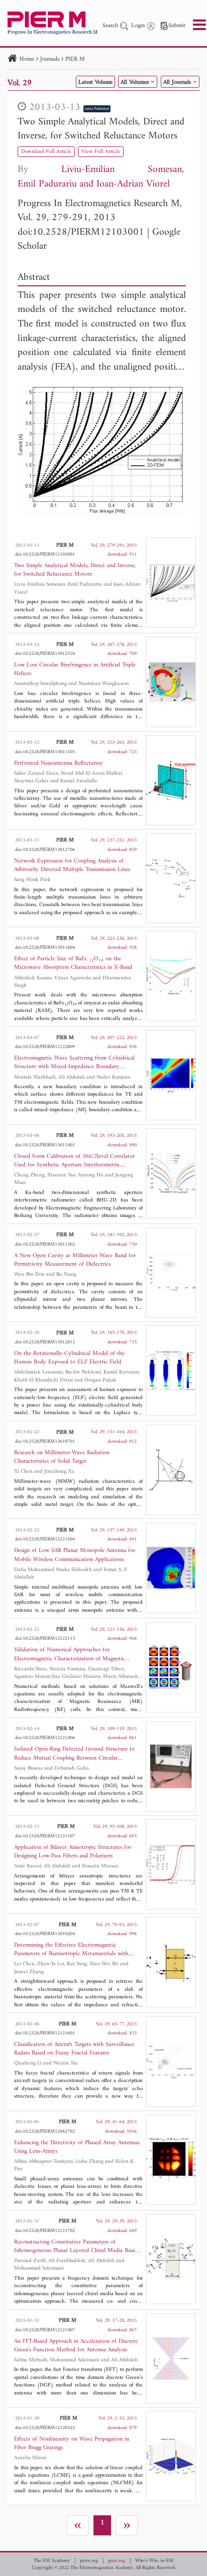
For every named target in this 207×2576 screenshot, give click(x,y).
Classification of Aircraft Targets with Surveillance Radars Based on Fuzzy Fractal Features (74, 2049)
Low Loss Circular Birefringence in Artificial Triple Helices (75, 669)
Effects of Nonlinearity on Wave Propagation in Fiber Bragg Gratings (72, 2444)
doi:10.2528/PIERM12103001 (81, 232)
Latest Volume (95, 82)
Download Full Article (46, 152)
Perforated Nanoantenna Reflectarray (59, 763)
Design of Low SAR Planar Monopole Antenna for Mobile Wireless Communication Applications (75, 1555)
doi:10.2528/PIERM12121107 (45, 1836)
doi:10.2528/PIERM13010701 (45, 1441)
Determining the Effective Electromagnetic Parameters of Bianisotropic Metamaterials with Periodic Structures (71, 1950)
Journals (50, 59)
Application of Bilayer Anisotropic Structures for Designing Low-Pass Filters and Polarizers (73, 1852)
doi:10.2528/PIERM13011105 (45, 752)
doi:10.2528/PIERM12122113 (45, 1639)
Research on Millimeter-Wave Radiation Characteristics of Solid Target (62, 1457)
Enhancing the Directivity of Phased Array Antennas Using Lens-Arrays (77, 2147)
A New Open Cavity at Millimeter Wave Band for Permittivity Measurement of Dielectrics (75, 1260)
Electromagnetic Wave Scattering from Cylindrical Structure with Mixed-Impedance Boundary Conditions (74, 1063)
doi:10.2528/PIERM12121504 (45, 1539)
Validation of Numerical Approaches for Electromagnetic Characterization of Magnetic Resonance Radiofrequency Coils (69, 1654)
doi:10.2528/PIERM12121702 (45, 2231)
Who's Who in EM (154, 2561)
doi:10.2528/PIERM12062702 (45, 2131)
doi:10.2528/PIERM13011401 (45, 1145)
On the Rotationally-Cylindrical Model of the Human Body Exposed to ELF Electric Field (69, 1358)
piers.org (89, 2561)
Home (27, 59)
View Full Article (101, 152)
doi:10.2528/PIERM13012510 (45, 654)
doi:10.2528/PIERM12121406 (45, 1738)
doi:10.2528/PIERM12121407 (45, 2330)
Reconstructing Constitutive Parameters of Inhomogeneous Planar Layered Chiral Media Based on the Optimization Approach (76, 2247)
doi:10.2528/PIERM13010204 (45, 1934)
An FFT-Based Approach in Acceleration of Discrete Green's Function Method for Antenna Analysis (76, 2346)
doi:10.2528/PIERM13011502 (45, 1244)
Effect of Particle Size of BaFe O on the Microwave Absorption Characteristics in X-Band (73, 963)
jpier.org (117, 2561)
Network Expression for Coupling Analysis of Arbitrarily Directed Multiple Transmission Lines (72, 866)
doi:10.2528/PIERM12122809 (45, 1047)
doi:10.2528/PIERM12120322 (45, 2428)
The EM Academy (52, 2561)
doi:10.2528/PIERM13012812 (45, 1342)
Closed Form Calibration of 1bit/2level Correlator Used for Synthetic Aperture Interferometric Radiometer (74, 1161)
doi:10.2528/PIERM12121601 (45, 2033)
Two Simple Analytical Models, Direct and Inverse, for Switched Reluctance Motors (101, 129)
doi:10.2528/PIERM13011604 (45, 948)
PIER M (75, 59)
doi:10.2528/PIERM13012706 (45, 850)
